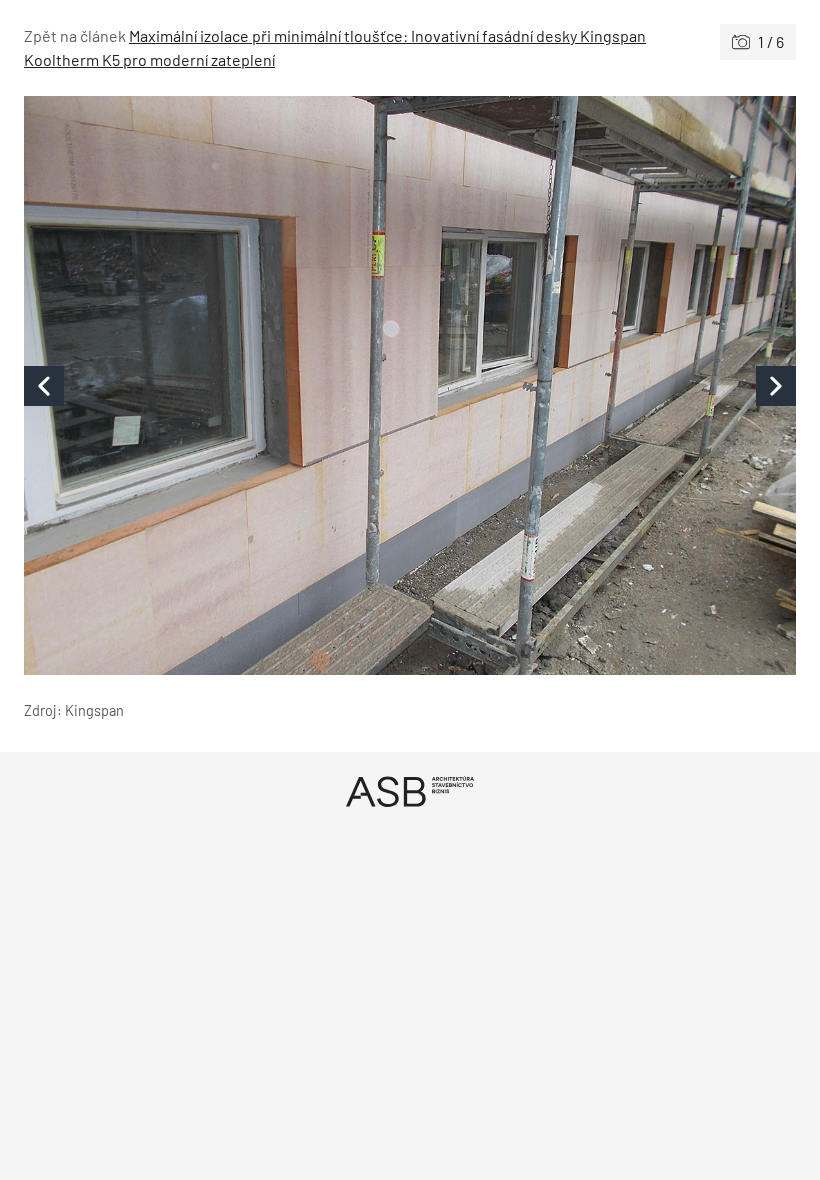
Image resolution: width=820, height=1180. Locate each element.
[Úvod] (410, 791)
